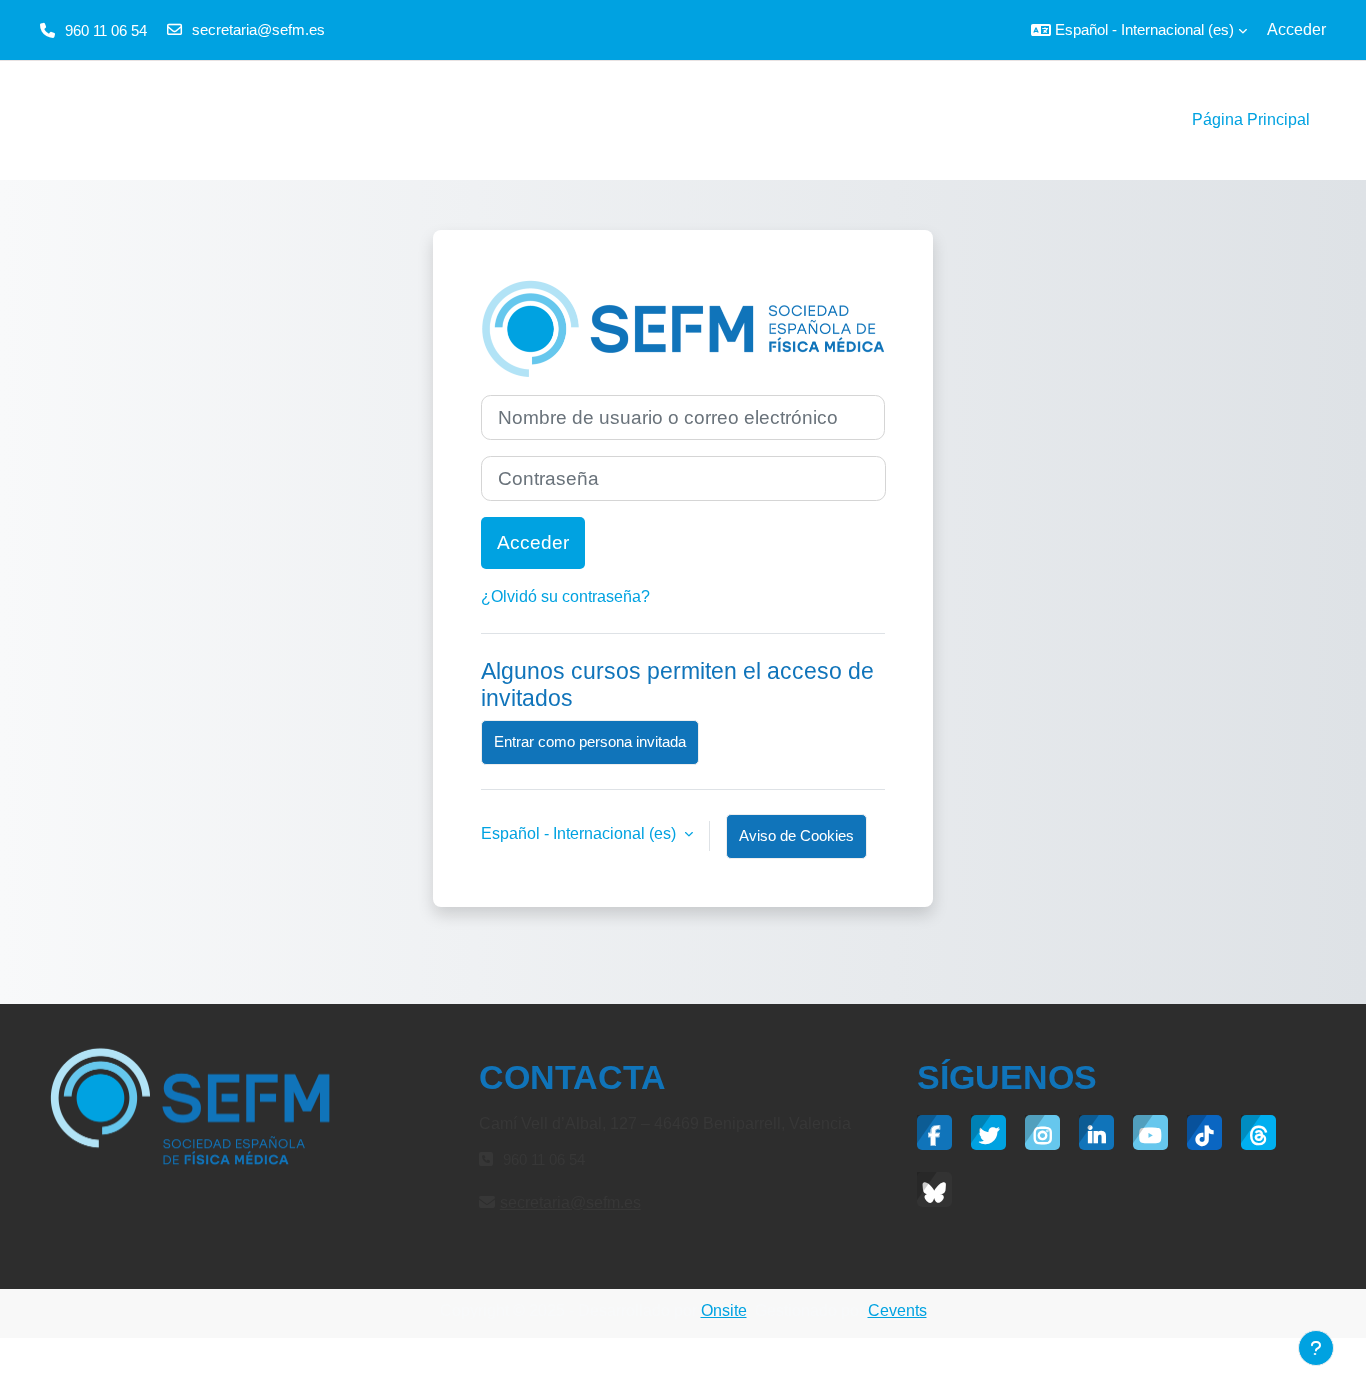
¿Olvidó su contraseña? (565, 596)
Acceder (1296, 29)
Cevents (897, 1310)
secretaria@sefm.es (258, 29)
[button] (1139, 30)
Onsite (724, 1310)
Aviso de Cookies (796, 835)
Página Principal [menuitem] (1251, 119)
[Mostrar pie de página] (1316, 1348)
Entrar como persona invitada (590, 741)
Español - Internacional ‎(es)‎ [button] (580, 833)
